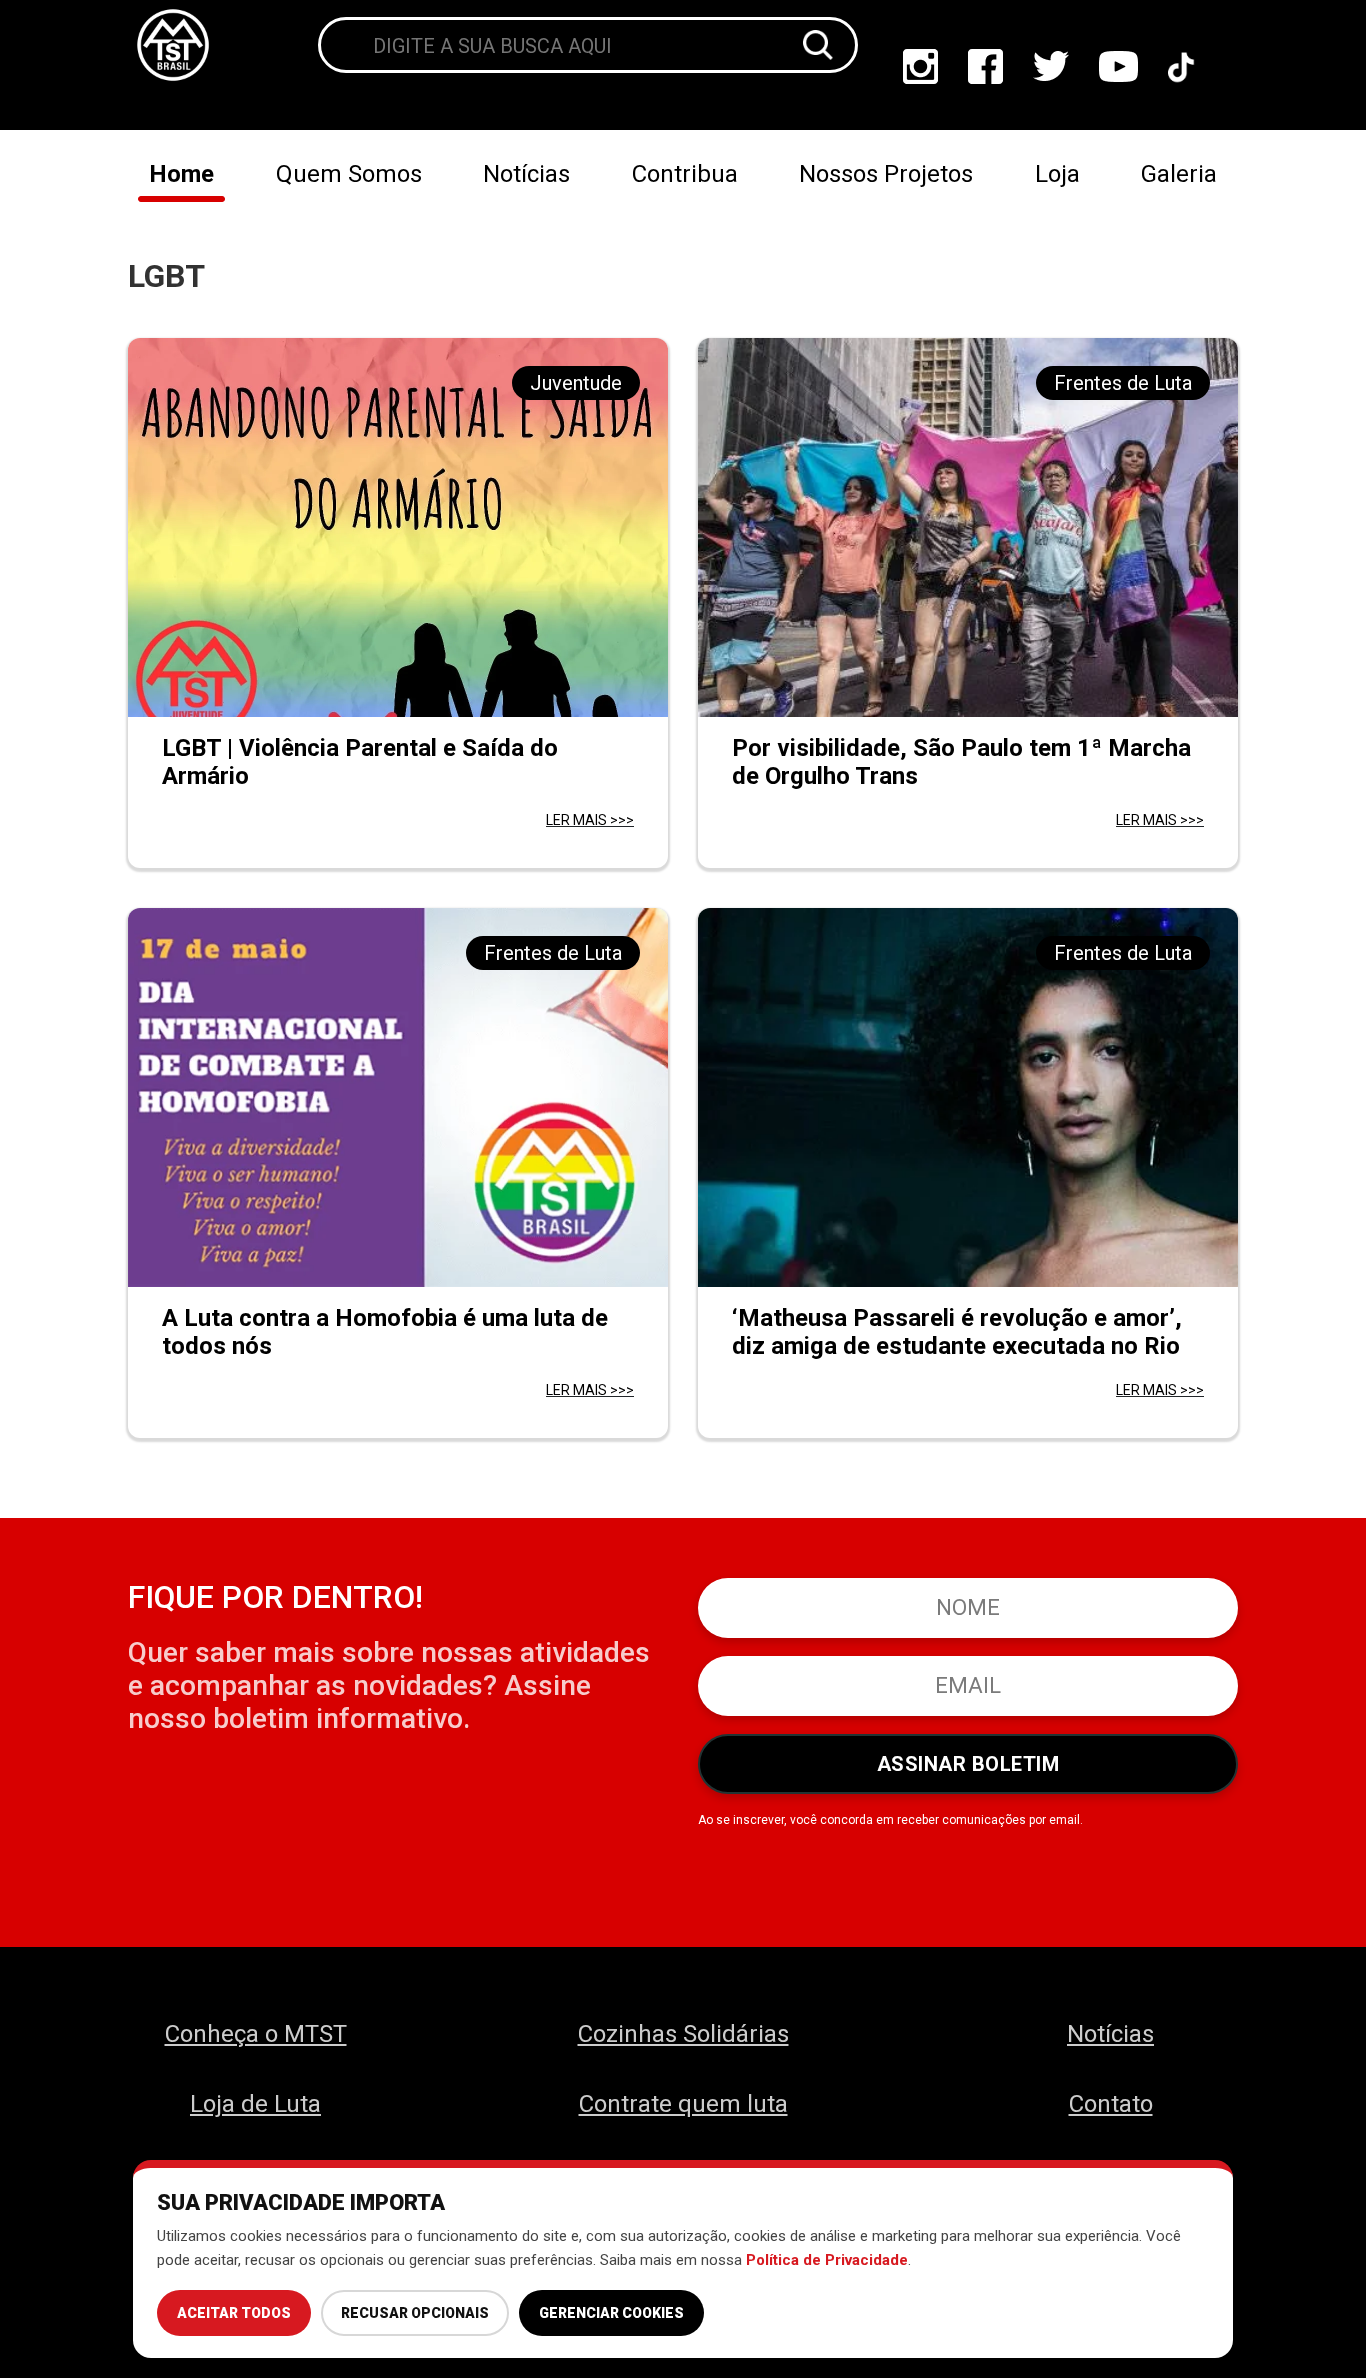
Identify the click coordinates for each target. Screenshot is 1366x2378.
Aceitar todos (234, 2313)
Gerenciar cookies (611, 2313)
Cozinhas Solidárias (683, 2034)
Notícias (526, 174)
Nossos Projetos (886, 174)
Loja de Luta (255, 2104)
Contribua (685, 174)
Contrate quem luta (683, 2104)
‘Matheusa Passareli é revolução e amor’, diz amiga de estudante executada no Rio (957, 1332)
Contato (1111, 2104)
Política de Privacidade (827, 2260)
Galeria (1179, 174)
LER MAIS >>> (590, 820)
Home (181, 174)
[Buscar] (818, 45)
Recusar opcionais (415, 2313)
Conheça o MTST (256, 2034)
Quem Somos (349, 174)
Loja (1057, 174)
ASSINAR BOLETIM (968, 1764)
